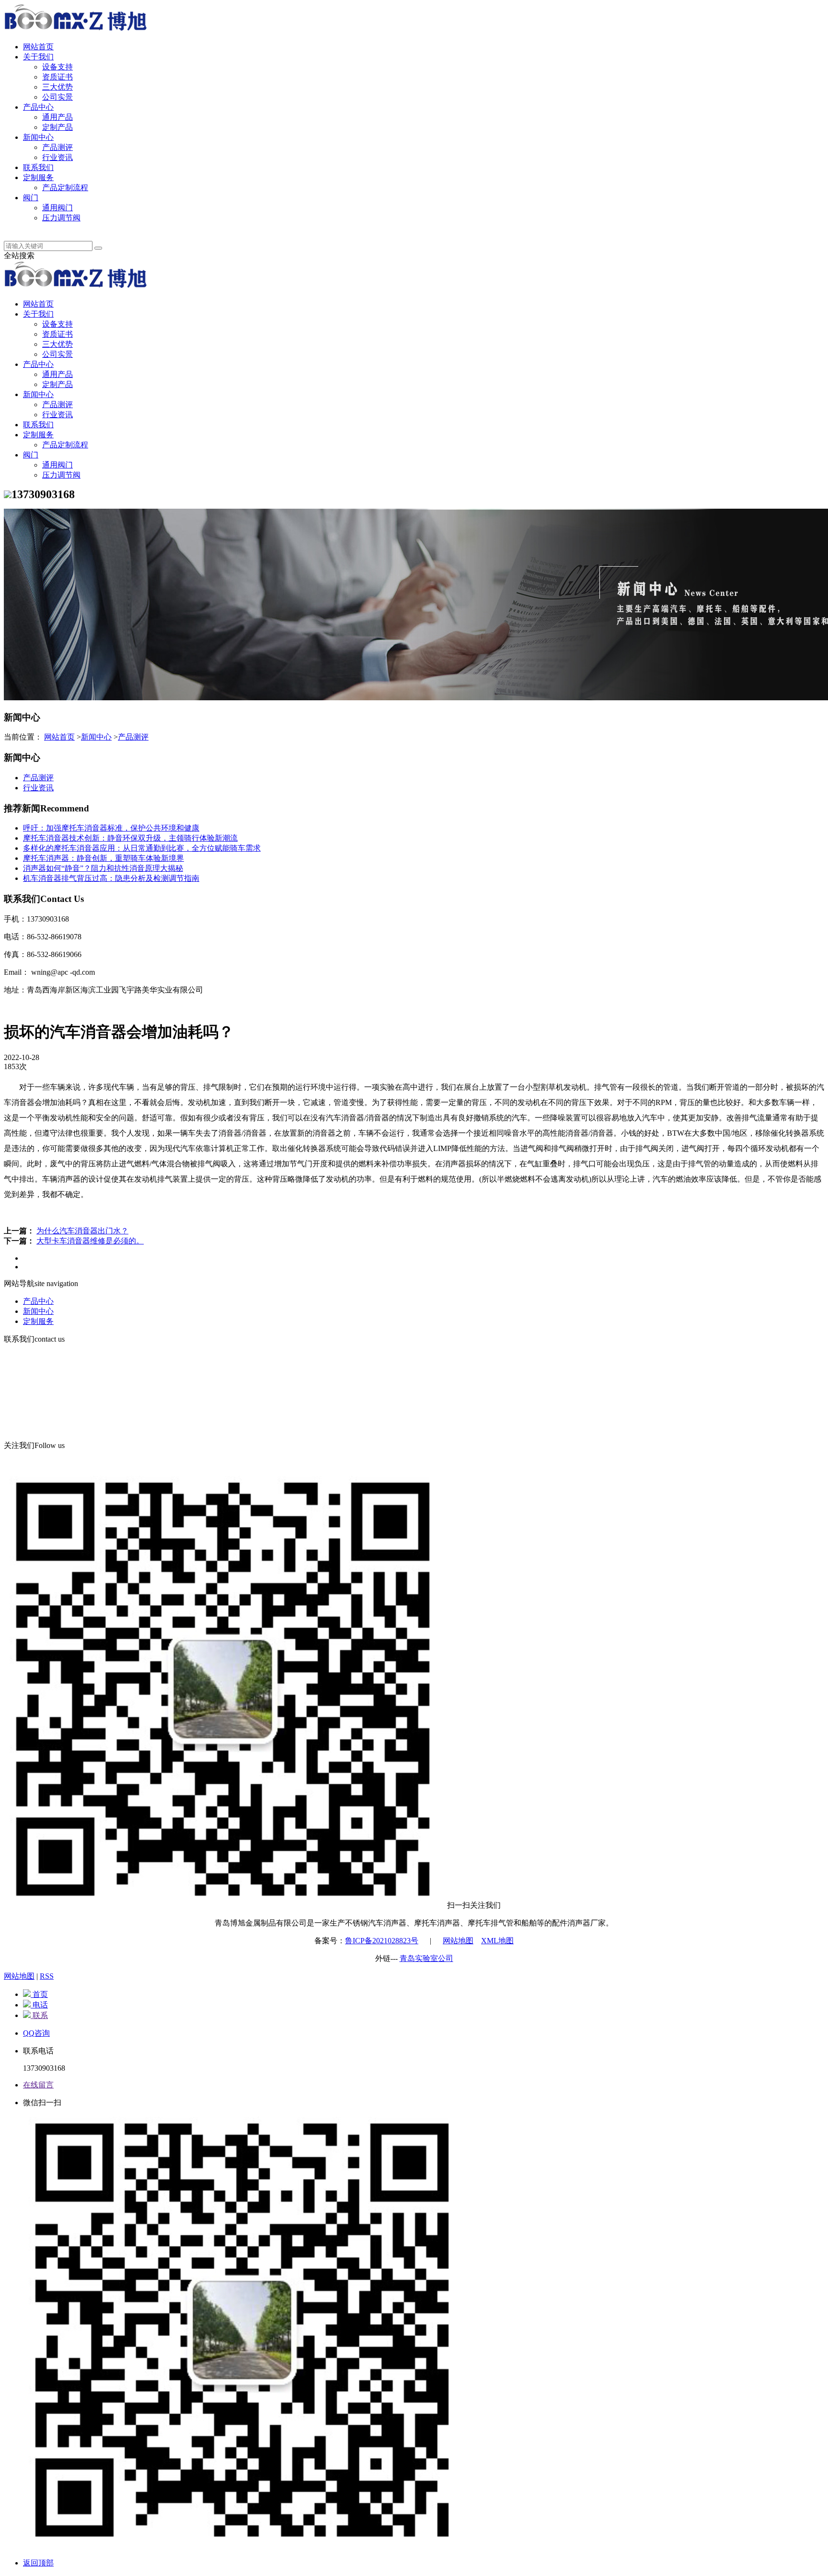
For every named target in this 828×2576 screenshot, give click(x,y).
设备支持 (57, 67)
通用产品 (57, 117)
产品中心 (38, 107)
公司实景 (57, 97)
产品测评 (57, 147)
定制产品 (57, 127)
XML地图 (497, 1941)
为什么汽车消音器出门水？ (82, 1231)
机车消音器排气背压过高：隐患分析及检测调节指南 (111, 878)
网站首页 (38, 47)
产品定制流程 (65, 188)
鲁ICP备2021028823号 (382, 1941)
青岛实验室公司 (426, 1958)
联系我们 (38, 167)
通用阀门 (57, 208)
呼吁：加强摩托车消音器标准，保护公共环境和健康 (111, 828)
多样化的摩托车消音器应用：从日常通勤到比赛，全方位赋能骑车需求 (142, 848)
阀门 (31, 198)
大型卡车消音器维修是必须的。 (90, 1241)
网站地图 (458, 1941)
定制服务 (38, 177)
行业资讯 (57, 157)
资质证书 (57, 77)
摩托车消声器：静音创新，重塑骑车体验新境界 (103, 858)
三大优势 (57, 87)
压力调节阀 (61, 218)
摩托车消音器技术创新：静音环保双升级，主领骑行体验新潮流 (130, 838)
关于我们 (38, 57)
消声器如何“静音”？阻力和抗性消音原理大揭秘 (103, 868)
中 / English (41, 228)
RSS (47, 1976)
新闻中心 (38, 137)
